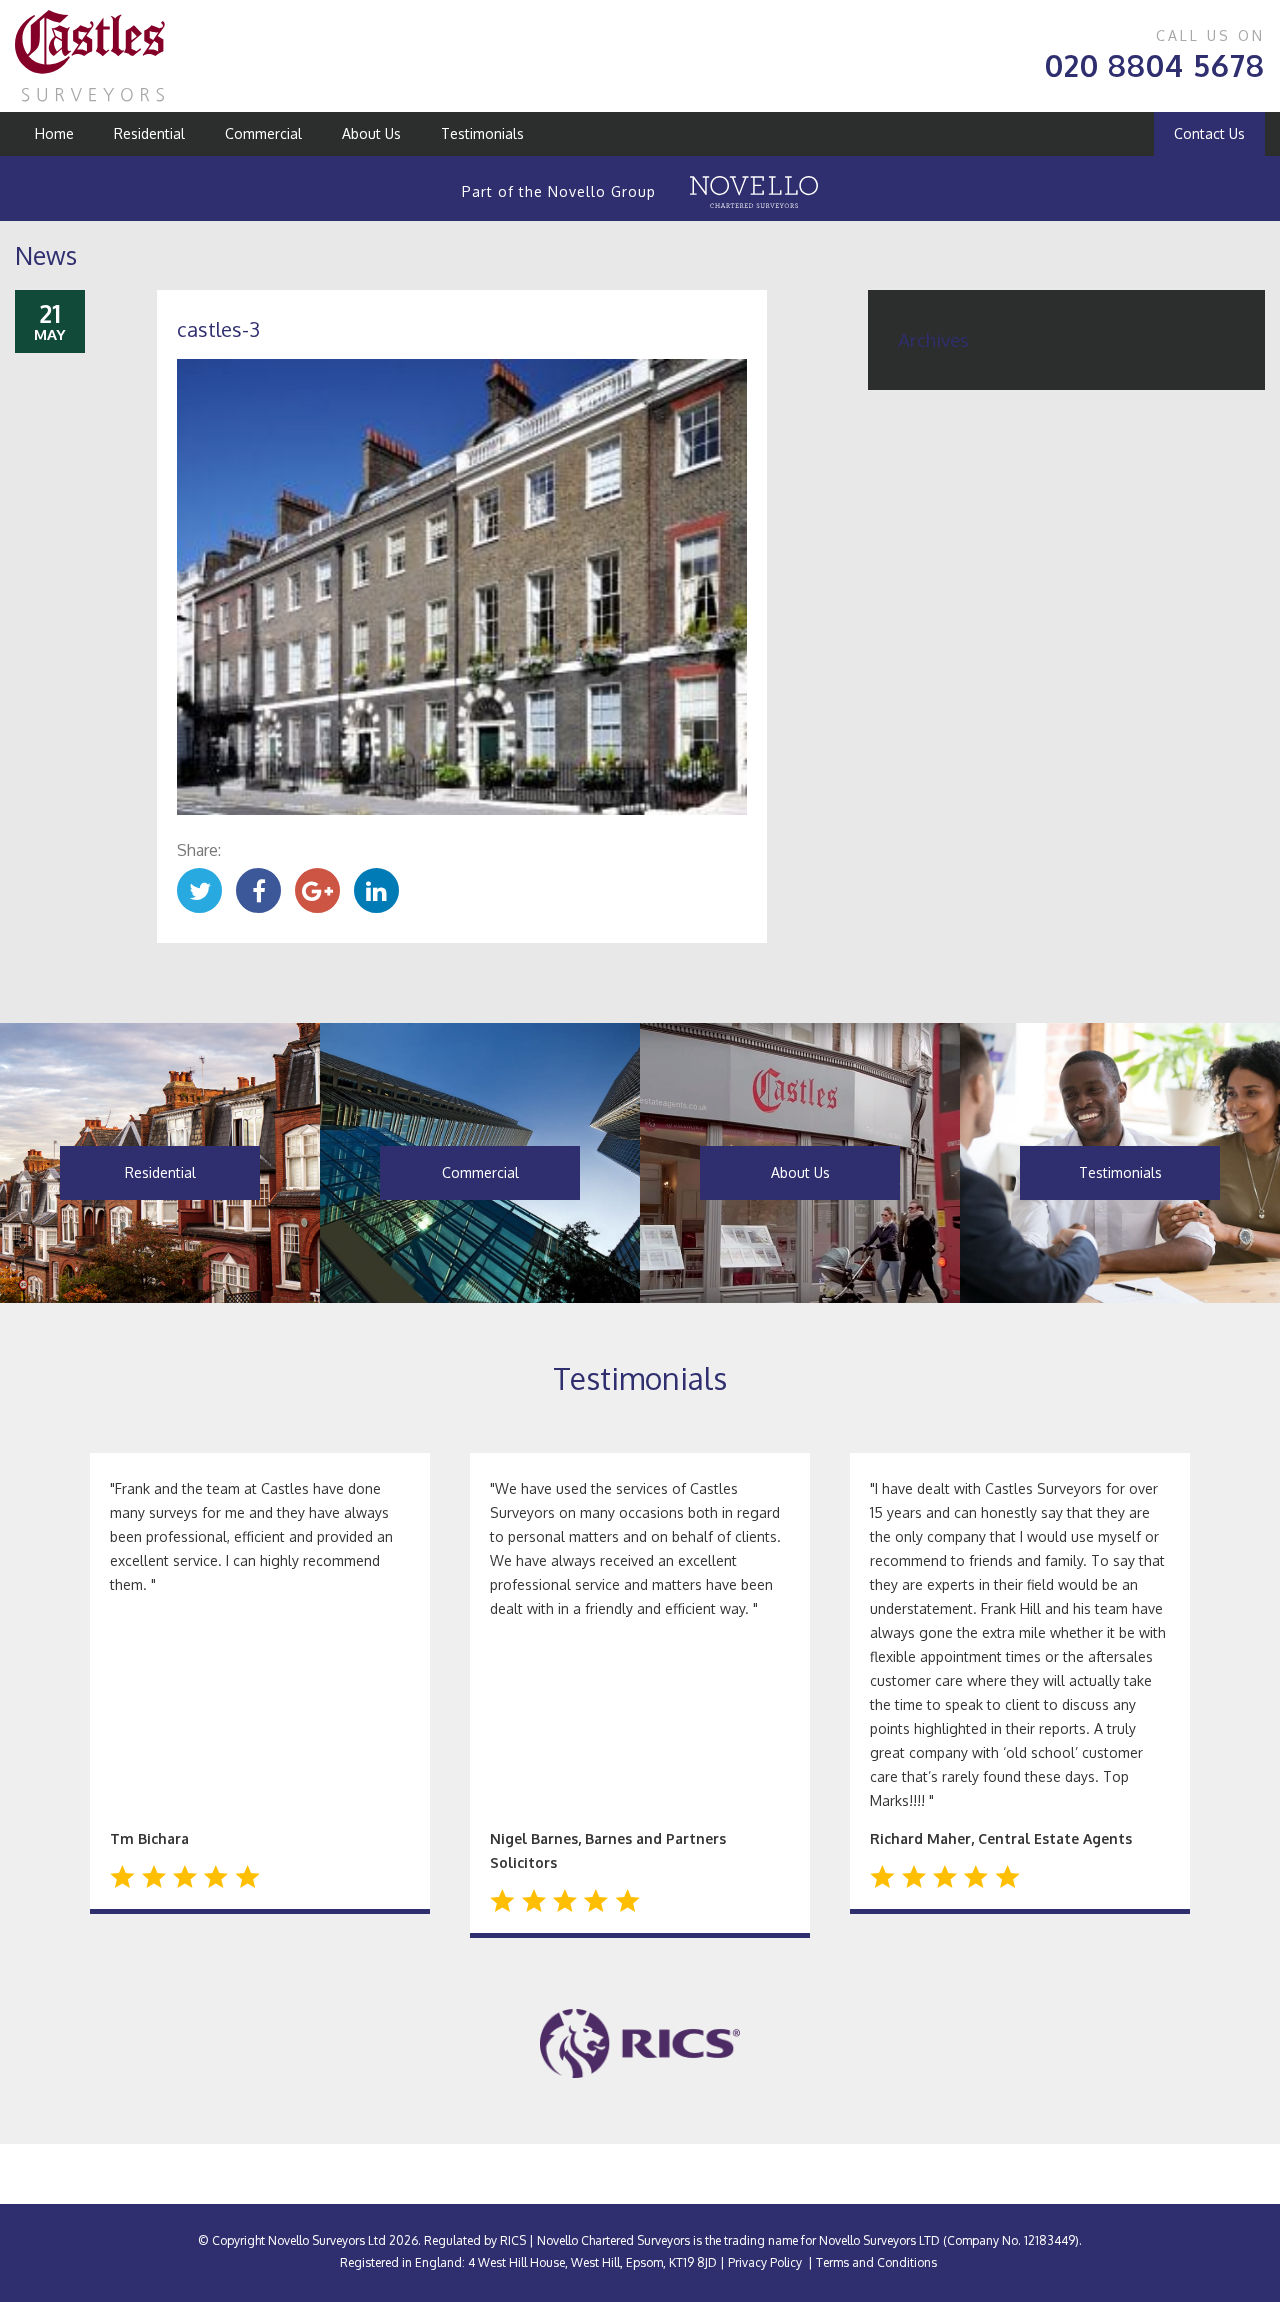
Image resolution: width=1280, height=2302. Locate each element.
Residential (149, 133)
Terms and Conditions (876, 2262)
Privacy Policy (765, 2262)
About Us (371, 133)
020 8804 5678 (1155, 65)
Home (54, 133)
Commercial (263, 133)
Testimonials (482, 133)
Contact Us (1209, 133)
